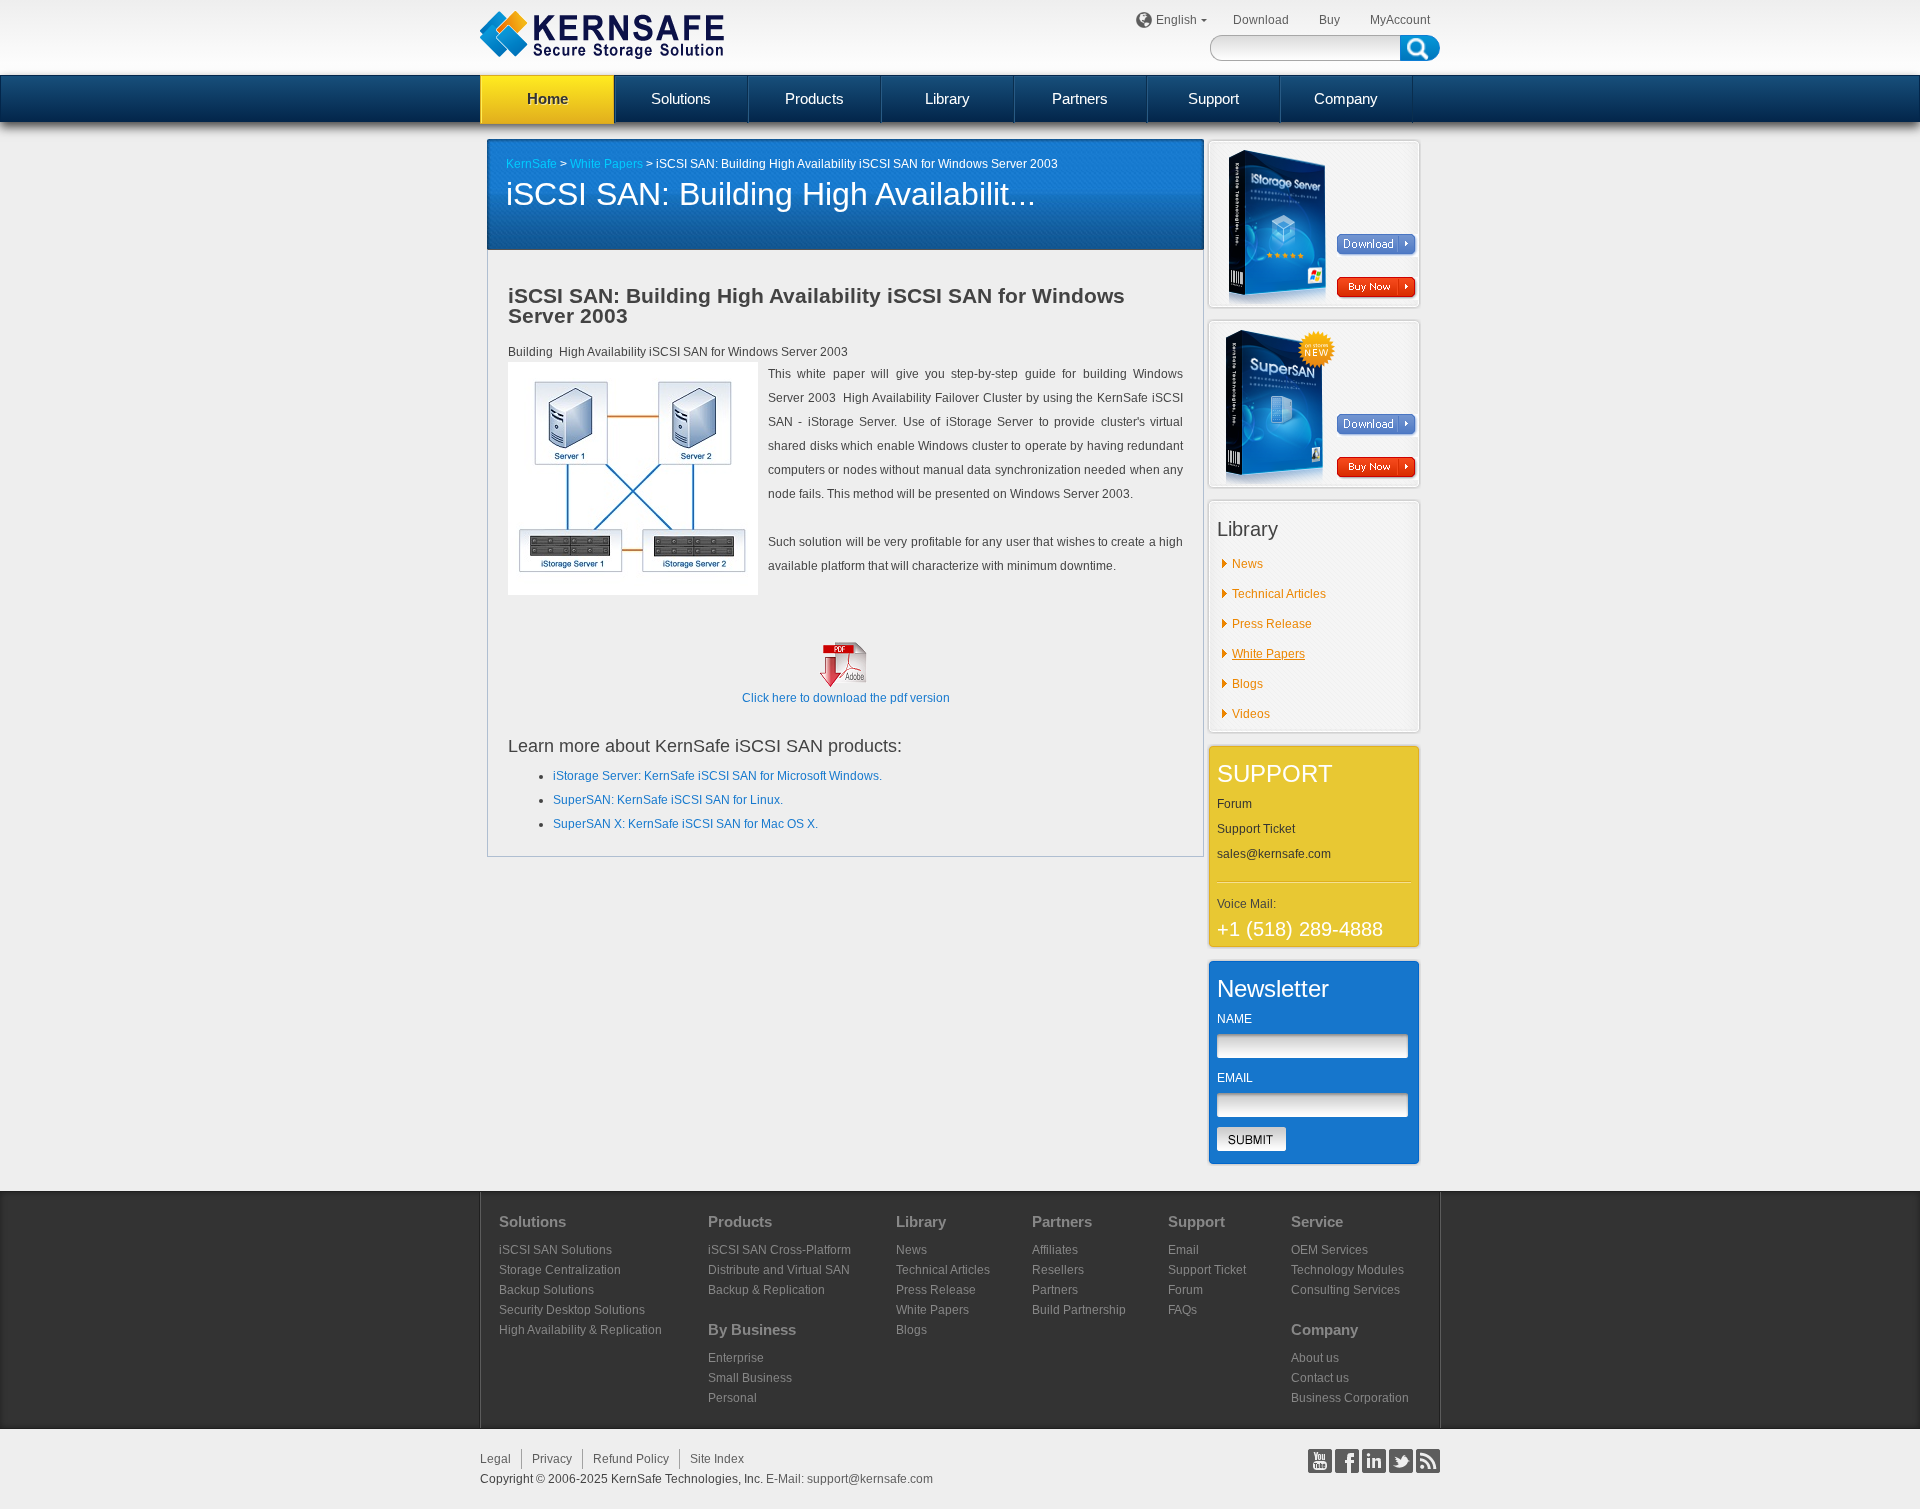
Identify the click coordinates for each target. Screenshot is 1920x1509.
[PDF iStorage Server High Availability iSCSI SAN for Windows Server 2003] (846, 684)
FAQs (1182, 1310)
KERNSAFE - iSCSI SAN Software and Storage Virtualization (602, 34)
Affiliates (1055, 1250)
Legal (495, 1459)
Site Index (717, 1459)
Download (1261, 20)
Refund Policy (631, 1459)
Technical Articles (1279, 594)
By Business (752, 1329)
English (1176, 20)
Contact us (1320, 1378)
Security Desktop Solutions (572, 1310)
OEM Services (1329, 1250)
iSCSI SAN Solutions (555, 1250)
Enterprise (736, 1358)
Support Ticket (1256, 829)
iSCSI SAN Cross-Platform (779, 1250)
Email (1183, 1250)
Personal (732, 1398)
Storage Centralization (560, 1270)
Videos (1251, 714)
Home (547, 98)
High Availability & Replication (580, 1330)
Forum (1234, 804)
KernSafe (531, 164)
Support (1213, 98)
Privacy (552, 1459)
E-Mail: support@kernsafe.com (849, 1479)
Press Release (1272, 624)
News (1247, 564)
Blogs (1247, 684)
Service (1317, 1221)
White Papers (606, 164)
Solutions (681, 98)
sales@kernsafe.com (1274, 854)
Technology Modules (1347, 1270)
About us (1315, 1358)
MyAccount (1400, 20)
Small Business (750, 1378)
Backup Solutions (546, 1290)
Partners (1080, 98)
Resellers (1058, 1270)
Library (947, 98)
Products (814, 98)
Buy (1329, 20)
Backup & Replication (766, 1290)
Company (1346, 98)
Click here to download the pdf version (846, 698)
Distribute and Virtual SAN (779, 1270)
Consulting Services (1345, 1290)
